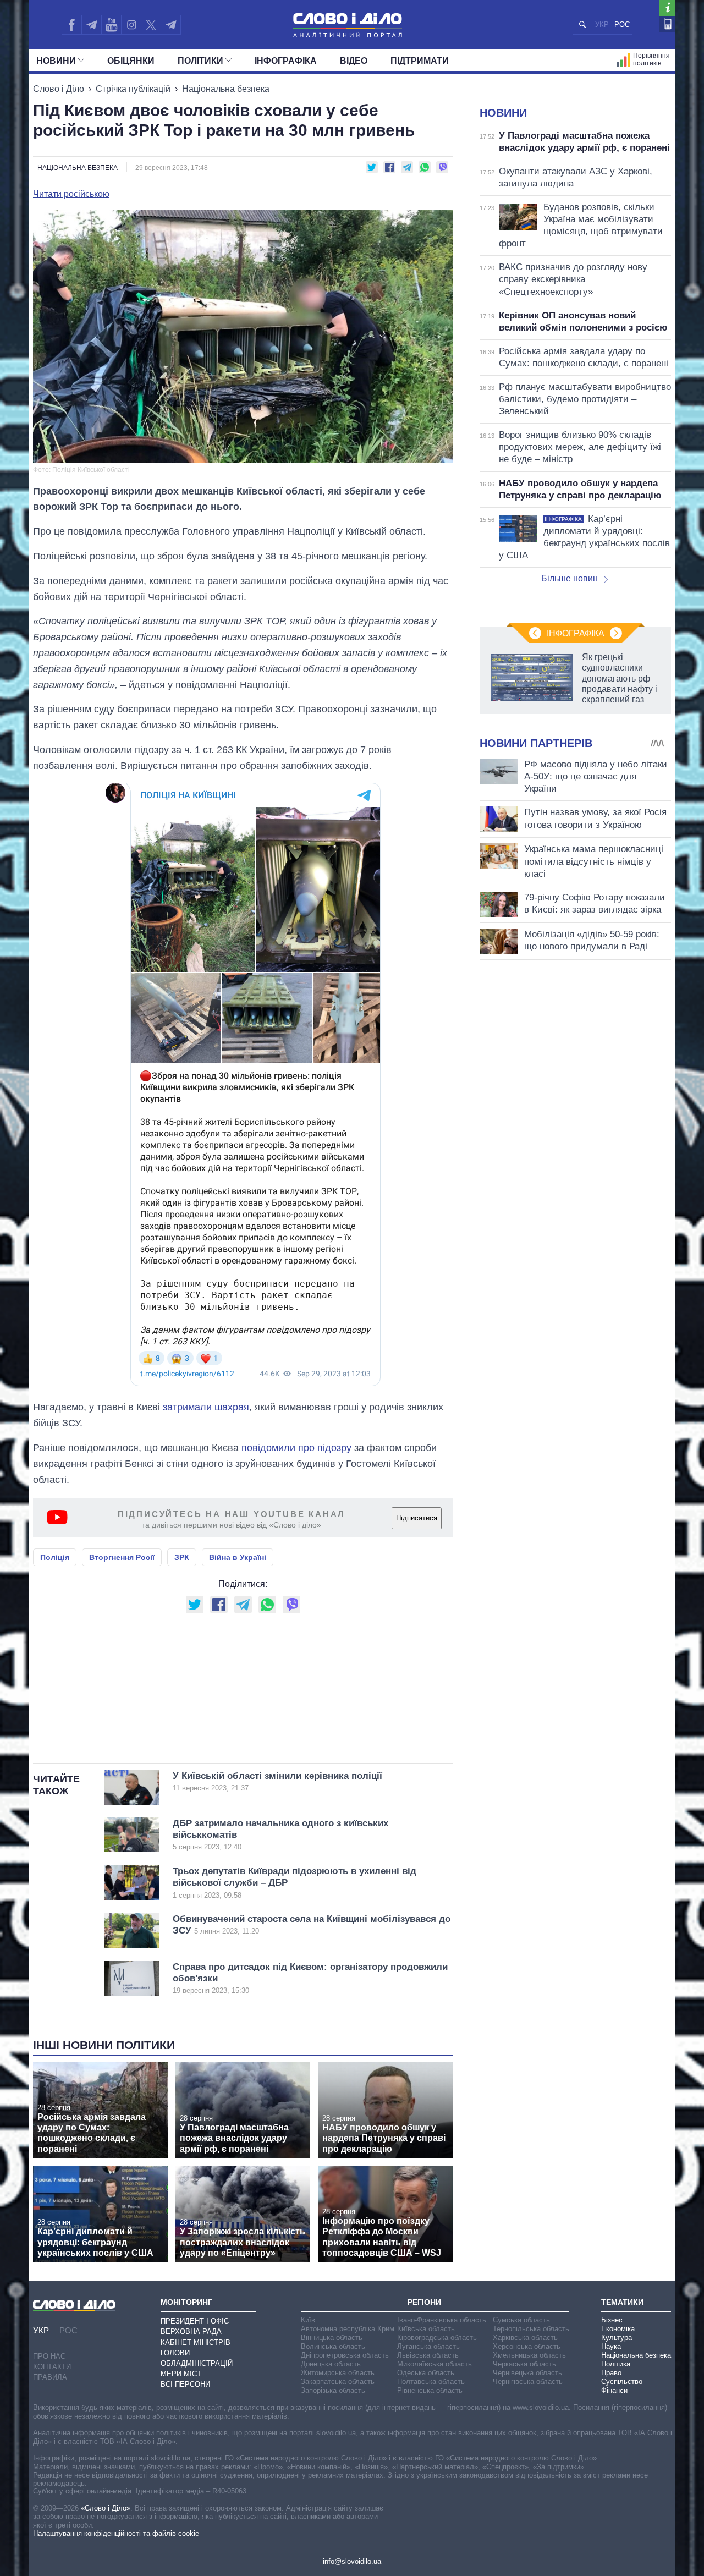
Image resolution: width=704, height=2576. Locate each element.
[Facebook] (71, 25)
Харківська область (525, 2338)
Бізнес (612, 2320)
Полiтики (200, 61)
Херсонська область (527, 2346)
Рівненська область (430, 2390)
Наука (611, 2346)
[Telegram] (91, 25)
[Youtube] (111, 25)
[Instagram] (131, 25)
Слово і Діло (59, 89)
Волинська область (333, 2346)
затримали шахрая (206, 1407)
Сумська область (521, 2320)
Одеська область (426, 2373)
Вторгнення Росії (122, 1557)
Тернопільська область (531, 2329)
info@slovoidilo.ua (352, 2561)
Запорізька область (333, 2390)
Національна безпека (226, 89)
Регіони (424, 2302)
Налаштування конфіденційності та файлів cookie (116, 2533)
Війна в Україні (238, 1557)
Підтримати (420, 61)
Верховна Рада (191, 2331)
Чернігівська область (528, 2382)
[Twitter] (151, 25)
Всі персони (185, 2384)
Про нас (49, 2356)
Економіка (618, 2329)
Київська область (426, 2329)
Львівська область (428, 2355)
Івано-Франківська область (442, 2320)
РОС (622, 24)
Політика (616, 2364)
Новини (56, 61)
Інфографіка (286, 61)
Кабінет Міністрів (196, 2342)
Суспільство (622, 2382)
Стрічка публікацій (133, 89)
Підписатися (417, 1518)
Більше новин (570, 578)
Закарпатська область (338, 2382)
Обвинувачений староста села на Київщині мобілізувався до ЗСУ (312, 1925)
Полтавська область (431, 2382)
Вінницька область (332, 2338)
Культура (617, 2338)
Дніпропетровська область (345, 2355)
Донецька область (331, 2364)
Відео (354, 61)
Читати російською (71, 194)
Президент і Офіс (195, 2321)
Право (611, 2373)
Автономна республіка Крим (348, 2329)
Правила (50, 2377)
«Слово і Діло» (106, 2508)
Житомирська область (338, 2373)
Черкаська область (524, 2364)
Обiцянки (131, 61)
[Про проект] (667, 8)
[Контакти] (667, 24)
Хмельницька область (529, 2355)
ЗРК (182, 1557)
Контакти (52, 2367)
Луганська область (428, 2346)
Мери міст (181, 2374)
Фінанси (614, 2390)
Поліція (55, 1557)
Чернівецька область (527, 2373)
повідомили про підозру (296, 1448)
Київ (308, 2320)
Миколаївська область (435, 2364)
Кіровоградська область (437, 2338)
